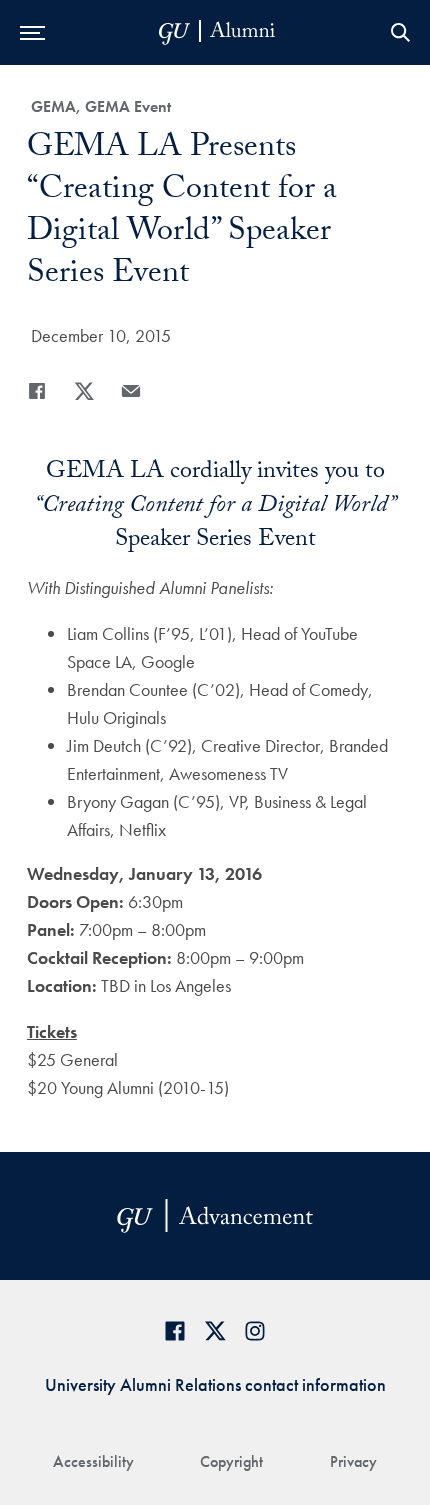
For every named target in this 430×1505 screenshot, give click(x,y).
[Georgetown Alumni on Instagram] (255, 1330)
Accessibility (93, 1461)
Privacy (353, 1461)
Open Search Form (400, 32)
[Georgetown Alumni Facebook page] (175, 1330)
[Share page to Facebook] (37, 391)
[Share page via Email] (131, 391)
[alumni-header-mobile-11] (217, 32)
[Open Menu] (32, 32)
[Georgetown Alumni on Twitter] (215, 1330)
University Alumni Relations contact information (215, 1384)
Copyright (231, 1461)
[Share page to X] (84, 391)
